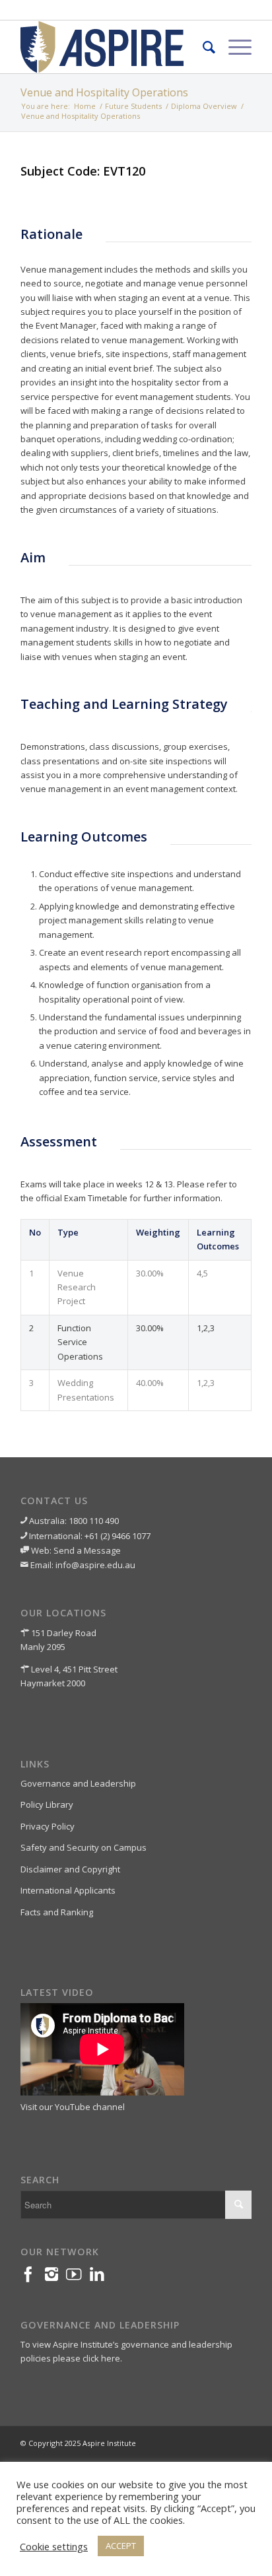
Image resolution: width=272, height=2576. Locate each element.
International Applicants (68, 1890)
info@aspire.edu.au (95, 1565)
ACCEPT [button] (121, 2546)
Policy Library (47, 1804)
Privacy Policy (48, 1826)
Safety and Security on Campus (84, 1847)
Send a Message (87, 1550)
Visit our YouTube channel (73, 2107)
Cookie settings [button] (54, 2546)
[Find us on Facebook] (32, 2277)
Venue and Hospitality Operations (104, 92)
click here (101, 2358)
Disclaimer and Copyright (70, 1869)
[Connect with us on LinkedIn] (101, 2277)
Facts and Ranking (57, 1912)
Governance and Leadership (78, 1783)
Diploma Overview (204, 106)
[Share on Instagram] (55, 2277)
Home (85, 106)
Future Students (133, 106)
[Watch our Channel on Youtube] (78, 2277)
